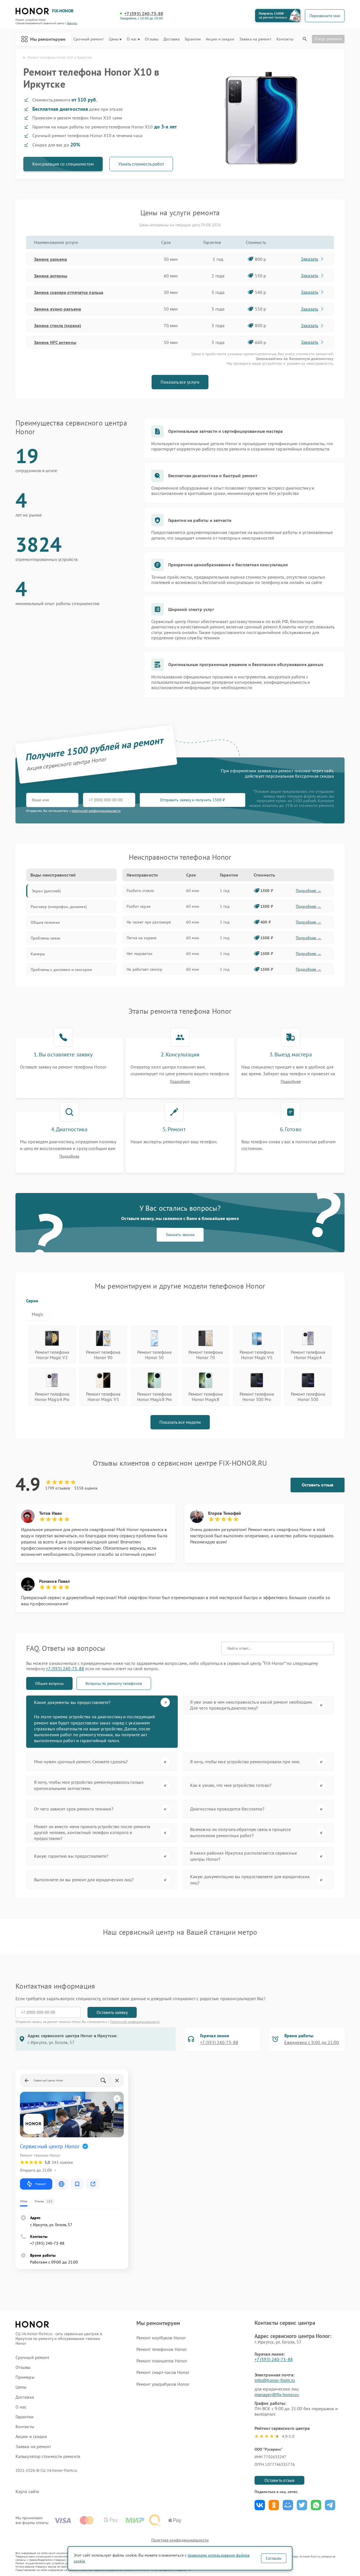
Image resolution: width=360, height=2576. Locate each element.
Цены (114, 39)
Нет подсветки (139, 954)
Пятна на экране (141, 938)
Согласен (274, 2558)
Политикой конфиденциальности (135, 2022)
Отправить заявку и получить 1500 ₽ (193, 800)
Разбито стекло (140, 891)
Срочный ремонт (88, 39)
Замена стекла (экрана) (58, 325)
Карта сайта (27, 2492)
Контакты (285, 39)
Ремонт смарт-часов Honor (163, 2372)
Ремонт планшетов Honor (162, 2361)
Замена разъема (50, 259)
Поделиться (260, 2505)
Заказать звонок (180, 1235)
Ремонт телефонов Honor (162, 2349)
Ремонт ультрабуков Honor (163, 2384)
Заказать (310, 259)
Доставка (172, 39)
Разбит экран (139, 906)
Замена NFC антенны (55, 342)
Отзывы (152, 39)
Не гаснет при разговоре (149, 922)
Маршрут (41, 2184)
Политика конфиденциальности (180, 2540)
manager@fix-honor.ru (277, 2394)
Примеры (25, 2377)
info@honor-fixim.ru (275, 2380)
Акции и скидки (220, 39)
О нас (132, 39)
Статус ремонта (328, 39)
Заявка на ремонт (255, 39)
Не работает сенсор (144, 969)
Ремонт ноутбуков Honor (161, 2338)
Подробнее (180, 1082)
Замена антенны (51, 276)
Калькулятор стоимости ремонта (48, 2456)
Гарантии (193, 39)
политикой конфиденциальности (96, 811)
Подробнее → (309, 891)
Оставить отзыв (318, 1485)
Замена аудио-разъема (58, 309)
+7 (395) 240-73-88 (144, 14)
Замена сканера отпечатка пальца (69, 292)
